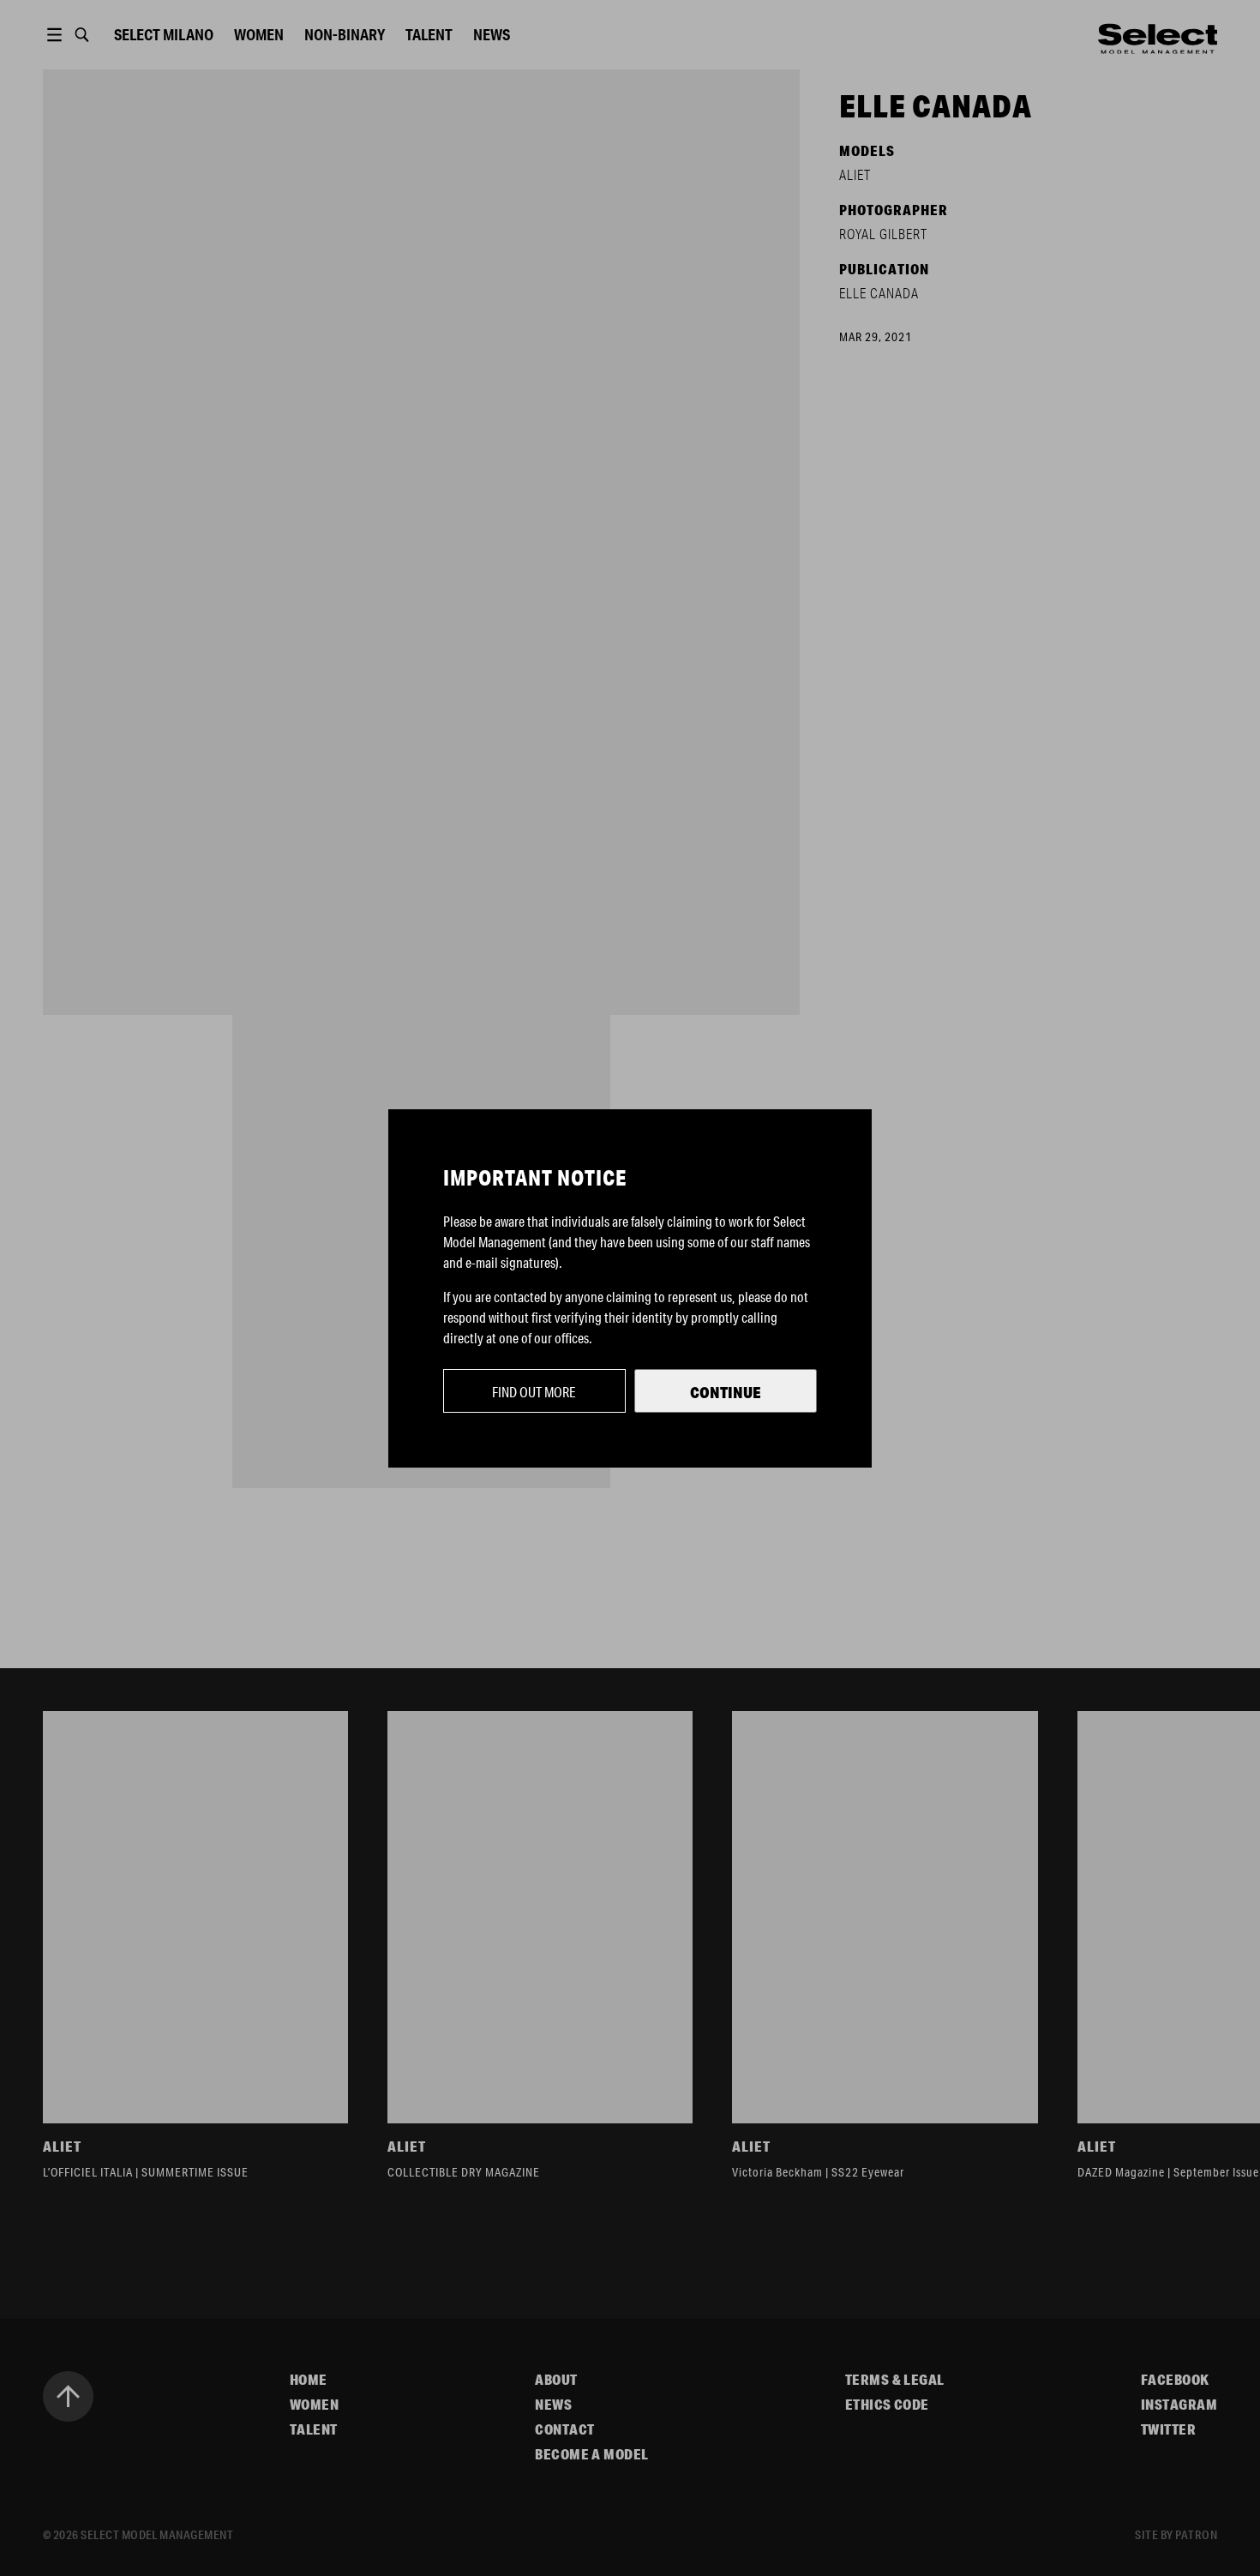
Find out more (534, 1392)
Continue (726, 1392)
